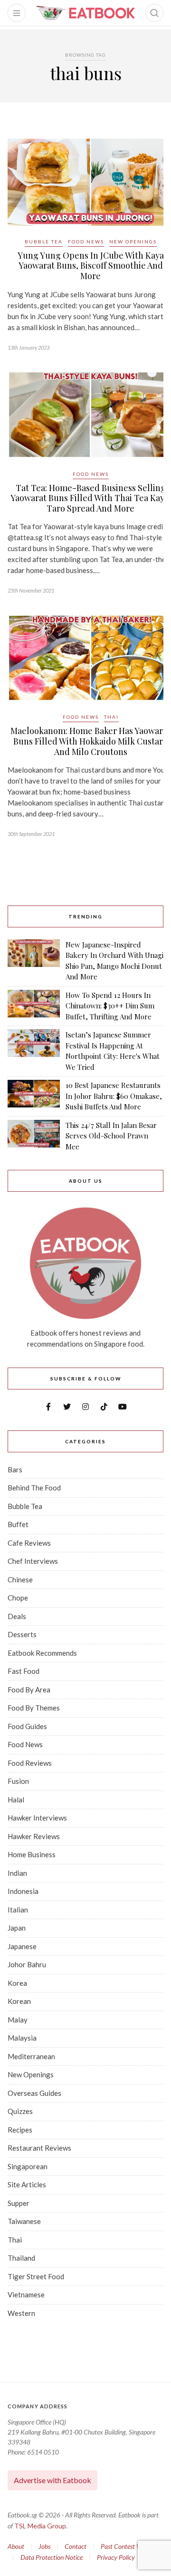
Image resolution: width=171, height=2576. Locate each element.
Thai (111, 717)
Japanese (22, 1946)
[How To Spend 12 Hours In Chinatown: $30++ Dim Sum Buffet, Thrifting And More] (34, 1006)
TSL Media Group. (41, 2526)
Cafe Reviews (29, 1543)
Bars (15, 1469)
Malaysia (22, 2038)
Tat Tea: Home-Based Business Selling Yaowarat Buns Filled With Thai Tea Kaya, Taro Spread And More (91, 498)
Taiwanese (24, 2221)
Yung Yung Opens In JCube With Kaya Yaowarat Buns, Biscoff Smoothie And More (91, 266)
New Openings (133, 241)
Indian (17, 1873)
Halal (16, 1800)
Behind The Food (34, 1488)
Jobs (44, 2546)
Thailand (21, 2258)
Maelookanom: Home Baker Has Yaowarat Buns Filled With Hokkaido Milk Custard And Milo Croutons (90, 741)
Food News (86, 241)
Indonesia (23, 1891)
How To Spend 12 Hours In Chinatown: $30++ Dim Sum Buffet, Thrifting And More (110, 1006)
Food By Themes (34, 1708)
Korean (19, 2001)
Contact (76, 2546)
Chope (18, 1598)
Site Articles (27, 2184)
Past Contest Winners (129, 2546)
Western (21, 2313)
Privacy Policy (116, 2557)
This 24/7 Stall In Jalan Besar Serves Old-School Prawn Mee (111, 1136)
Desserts (22, 1634)
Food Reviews (30, 1763)
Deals (17, 1616)
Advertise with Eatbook (52, 2480)
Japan (17, 1928)
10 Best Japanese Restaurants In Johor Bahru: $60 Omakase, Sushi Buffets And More (114, 1096)
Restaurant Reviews (39, 2148)
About (16, 2546)
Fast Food (24, 1671)
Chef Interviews (33, 1561)
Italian (18, 1910)
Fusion (18, 1781)
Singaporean (28, 2166)
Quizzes (20, 2111)
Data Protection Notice (52, 2557)
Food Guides (27, 1726)
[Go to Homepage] (85, 13)
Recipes (20, 2130)
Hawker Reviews (34, 1836)
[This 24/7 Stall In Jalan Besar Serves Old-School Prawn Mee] (34, 1136)
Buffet (18, 1524)
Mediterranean (31, 2056)
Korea (17, 1983)
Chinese (20, 1580)
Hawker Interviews (37, 1818)
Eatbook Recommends (42, 1653)
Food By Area (29, 1690)
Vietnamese (26, 2294)
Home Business (32, 1854)
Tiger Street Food (36, 2276)
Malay (18, 2020)
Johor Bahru (27, 1964)
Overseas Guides (34, 2093)
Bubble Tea (44, 241)
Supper (19, 2203)
